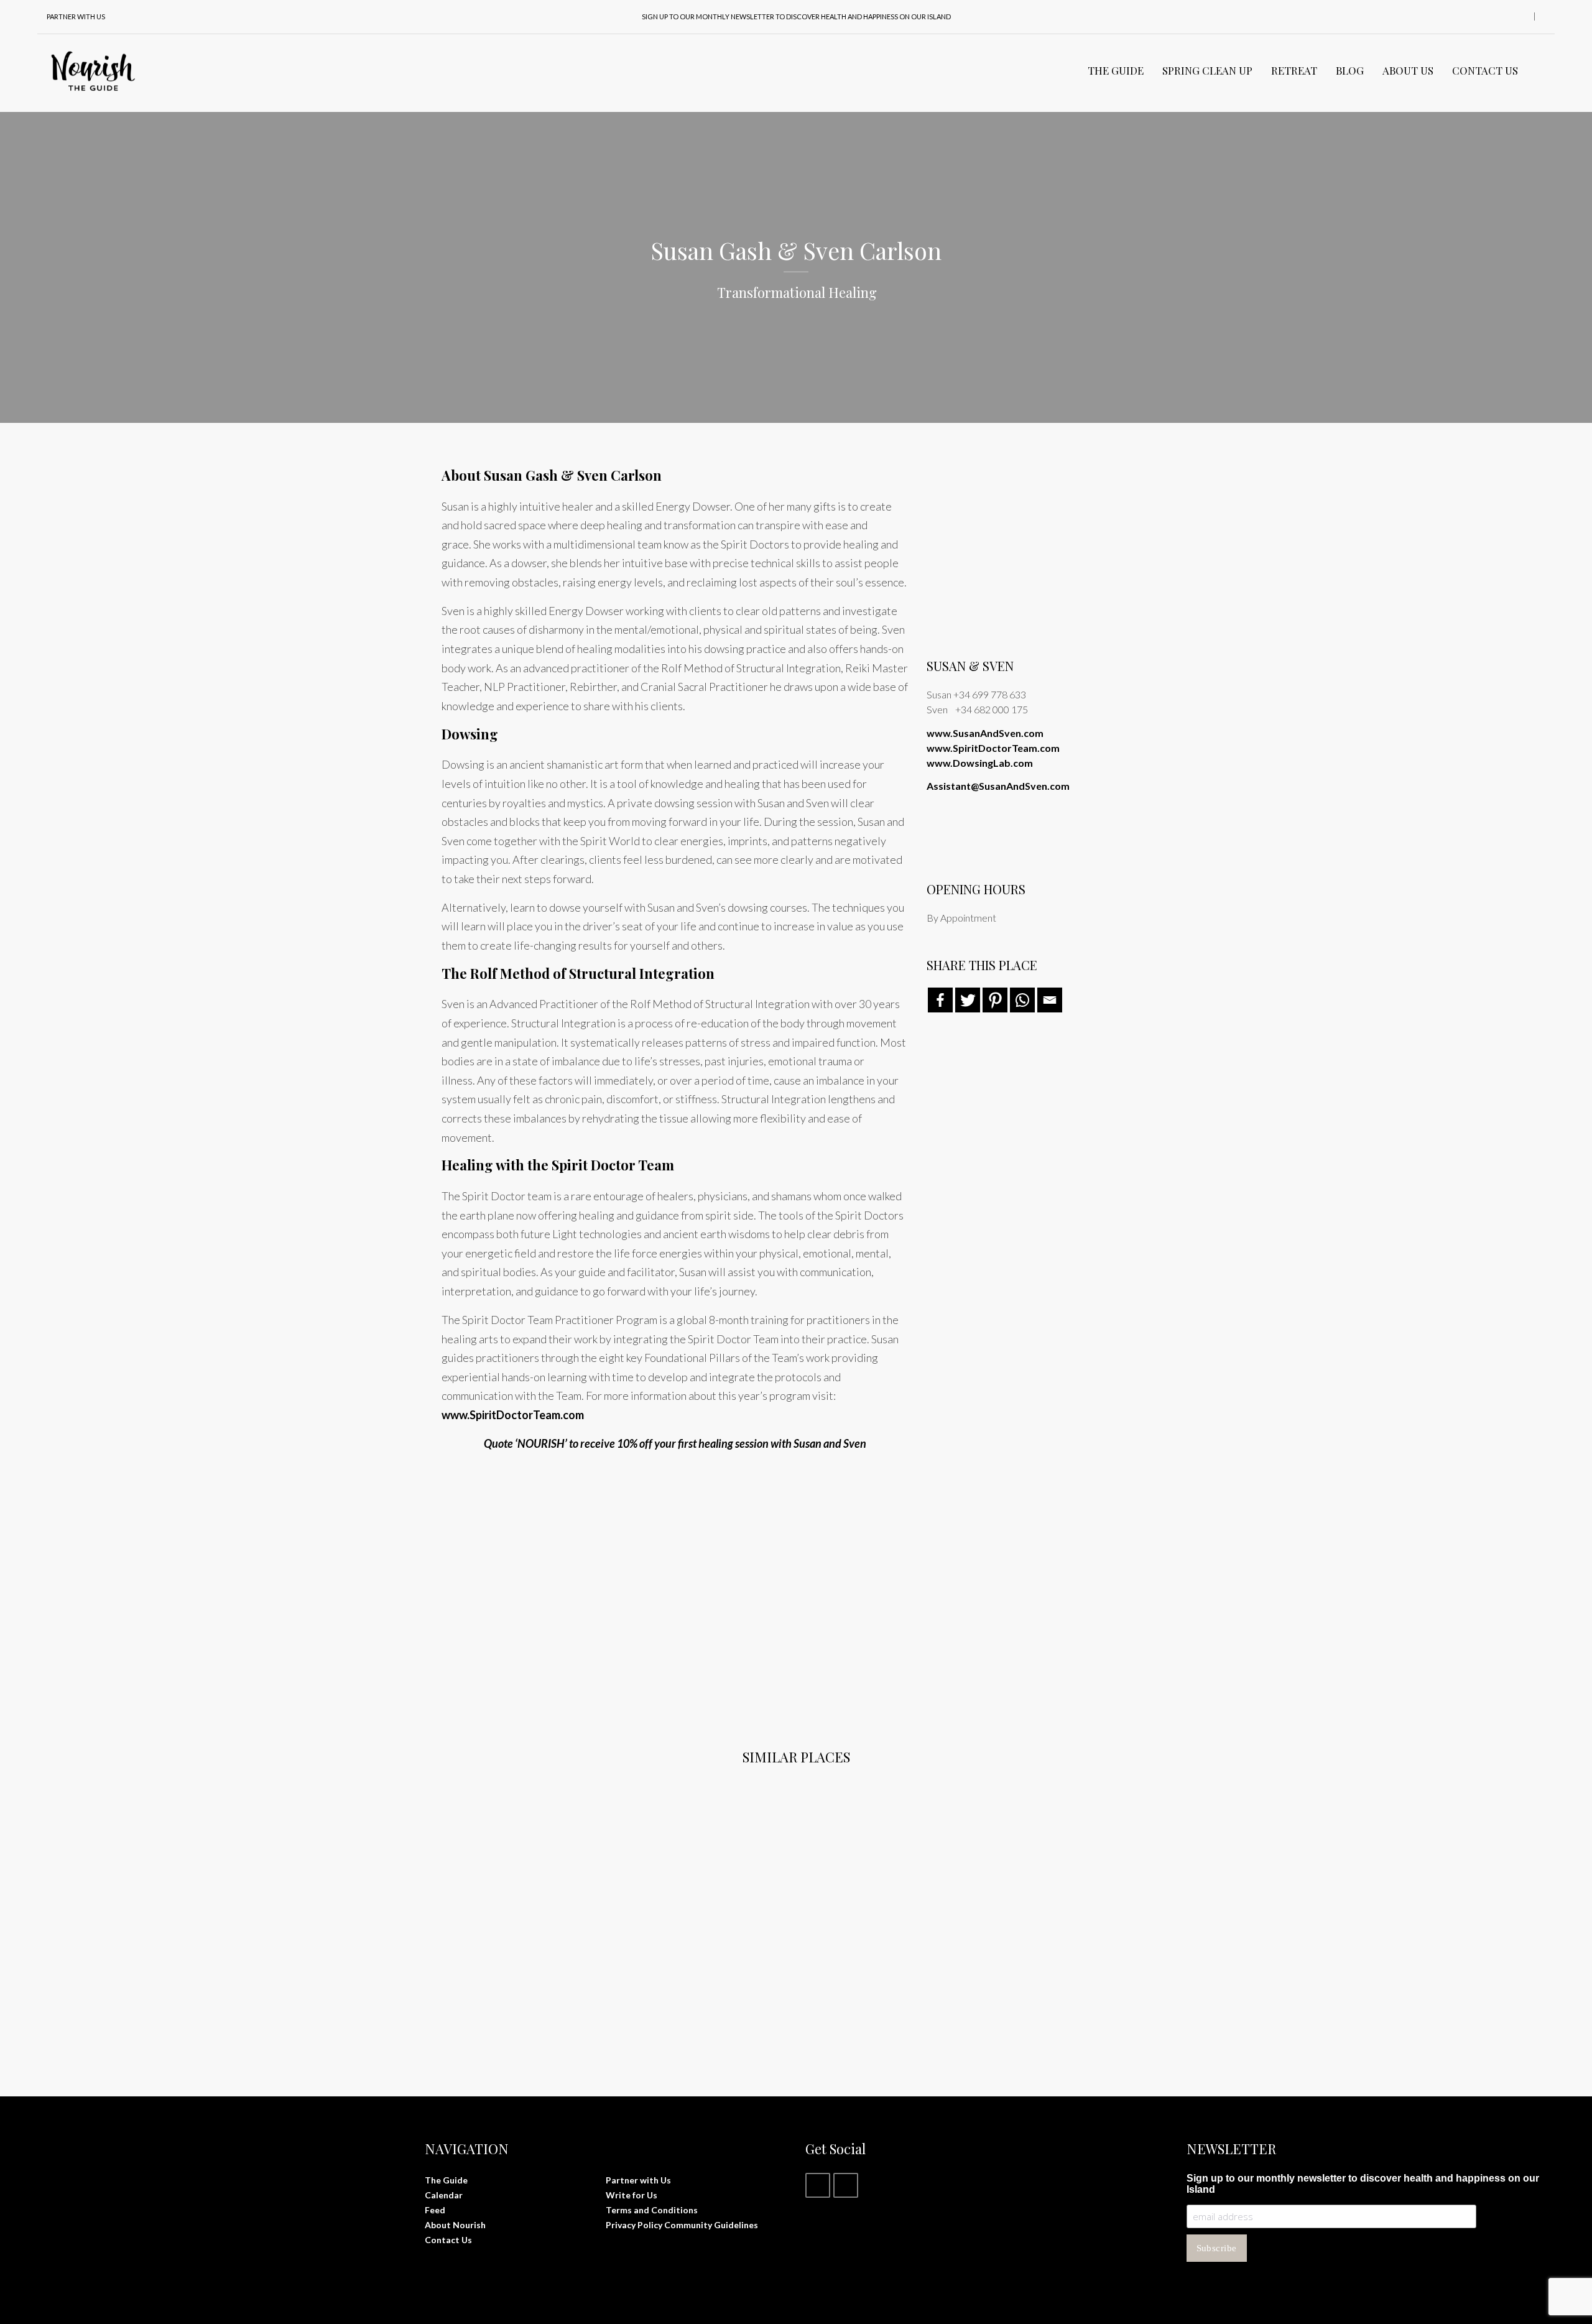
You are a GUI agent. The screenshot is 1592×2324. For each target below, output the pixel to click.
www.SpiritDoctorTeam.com (513, 1415)
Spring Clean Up (1207, 70)
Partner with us (76, 16)
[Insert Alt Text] (552, 1581)
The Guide (1116, 70)
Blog (1350, 70)
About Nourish (455, 2225)
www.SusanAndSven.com (985, 733)
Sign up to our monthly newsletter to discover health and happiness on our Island (796, 16)
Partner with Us (638, 2180)
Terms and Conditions (652, 2210)
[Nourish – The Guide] (93, 70)
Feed (435, 2210)
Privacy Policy (634, 2225)
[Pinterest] (995, 1000)
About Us (1408, 70)
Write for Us (632, 2195)
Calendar (444, 2195)
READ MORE (480, 1982)
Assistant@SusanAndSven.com (998, 786)
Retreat (1294, 70)
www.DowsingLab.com (980, 763)
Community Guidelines (711, 2225)
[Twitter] (968, 1000)
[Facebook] (940, 1000)
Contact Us (1485, 70)
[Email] (1050, 1000)
